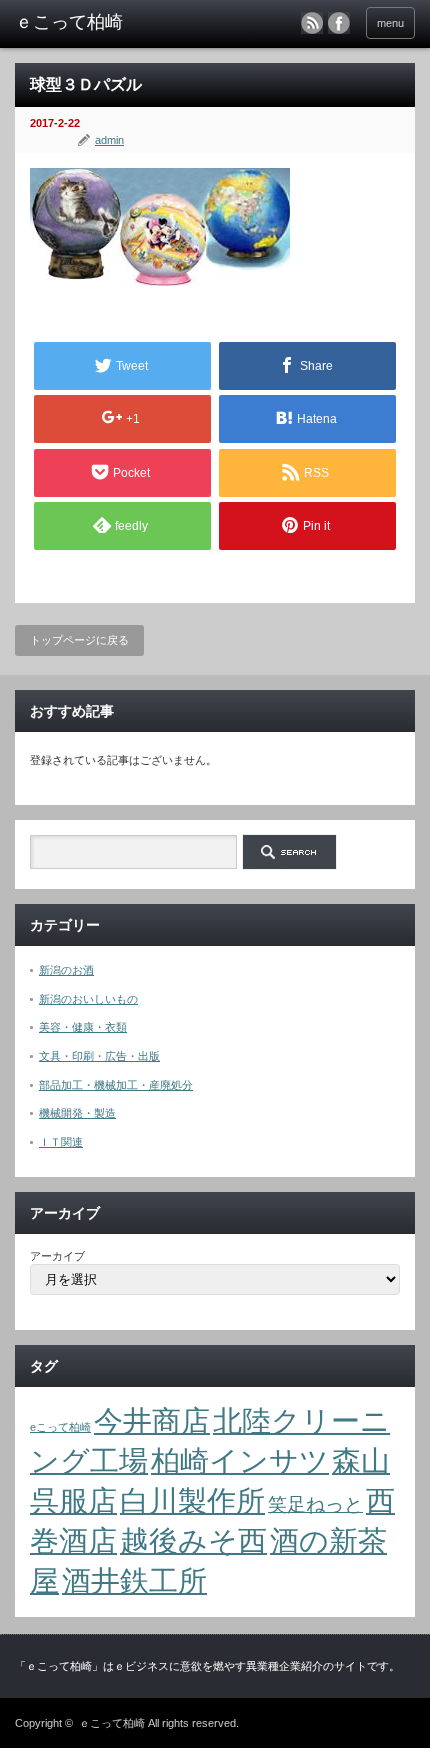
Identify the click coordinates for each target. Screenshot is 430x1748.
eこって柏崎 (60, 1427)
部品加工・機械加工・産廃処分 (116, 1085)
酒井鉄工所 (134, 1580)
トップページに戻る (79, 640)
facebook (339, 23)
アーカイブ (57, 1256)
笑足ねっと (315, 1504)
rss (312, 23)
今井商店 (152, 1420)
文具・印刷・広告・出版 (99, 1056)
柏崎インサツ (240, 1460)
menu (390, 23)
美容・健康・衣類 (83, 1027)
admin (109, 140)
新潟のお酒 (66, 970)
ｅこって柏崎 (112, 1723)
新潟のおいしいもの (88, 999)
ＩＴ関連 (61, 1142)
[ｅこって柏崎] (101, 23)
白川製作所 (192, 1500)
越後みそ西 (193, 1540)
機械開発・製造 (77, 1113)
